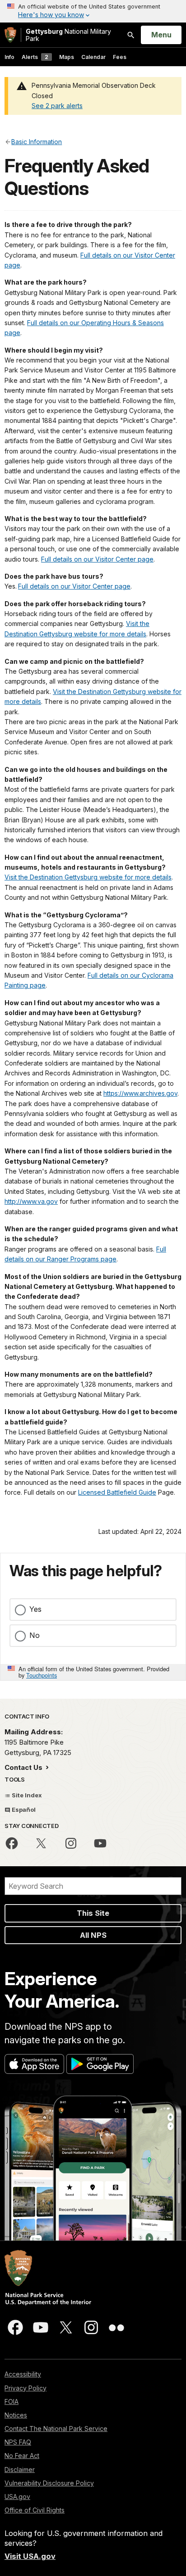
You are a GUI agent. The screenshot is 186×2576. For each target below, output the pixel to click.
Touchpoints (42, 1675)
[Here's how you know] (93, 11)
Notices (16, 2415)
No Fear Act (22, 2456)
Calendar (93, 57)
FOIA (12, 2401)
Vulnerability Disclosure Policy (49, 2483)
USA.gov (17, 2497)
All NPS (93, 1935)
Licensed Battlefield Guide (117, 1492)
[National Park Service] (10, 35)
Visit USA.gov (30, 2556)
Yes (35, 1609)
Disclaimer (20, 2469)
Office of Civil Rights (35, 2510)
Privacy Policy (26, 2388)
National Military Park (68, 35)
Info (9, 57)
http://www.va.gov (31, 1201)
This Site (93, 1913)
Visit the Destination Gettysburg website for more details (88, 877)
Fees (120, 57)
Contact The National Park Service (56, 2429)
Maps (67, 57)
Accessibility (23, 2374)
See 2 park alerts (57, 106)
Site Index (26, 1795)
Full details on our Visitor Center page (97, 559)
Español (23, 1810)
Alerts (35, 57)
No (35, 1635)
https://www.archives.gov (140, 1093)
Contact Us (24, 1767)
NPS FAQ (18, 2442)
